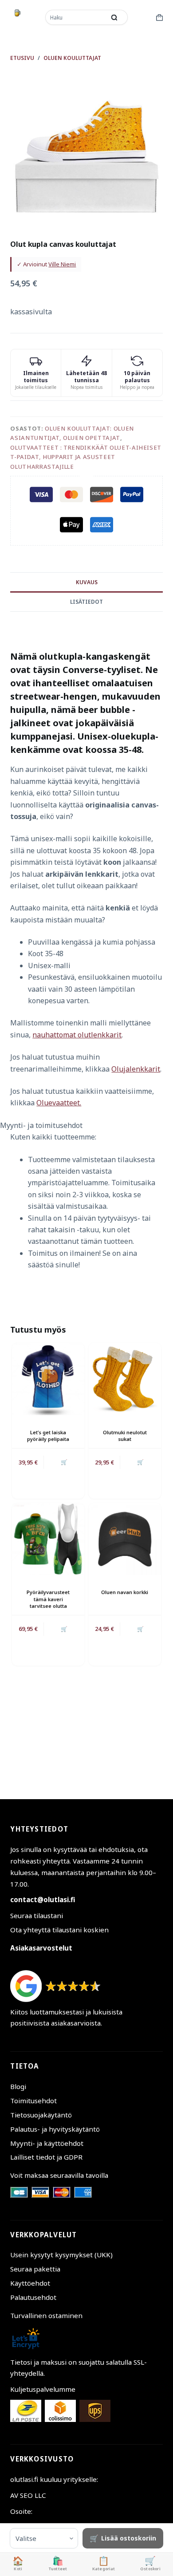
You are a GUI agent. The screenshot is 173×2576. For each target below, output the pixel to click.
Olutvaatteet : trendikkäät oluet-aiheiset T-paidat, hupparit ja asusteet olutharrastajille (86, 457)
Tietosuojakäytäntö (41, 2115)
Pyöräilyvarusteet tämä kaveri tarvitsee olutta (48, 1599)
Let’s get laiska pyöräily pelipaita (48, 1436)
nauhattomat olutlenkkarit (77, 1035)
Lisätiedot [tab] (86, 602)
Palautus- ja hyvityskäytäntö (55, 2129)
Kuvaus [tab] (87, 582)
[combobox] (76, 17)
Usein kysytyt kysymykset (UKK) (61, 2255)
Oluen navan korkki (125, 1592)
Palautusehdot (33, 2297)
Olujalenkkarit (136, 1069)
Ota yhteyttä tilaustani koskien (59, 1930)
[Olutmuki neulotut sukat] (125, 1379)
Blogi (18, 2086)
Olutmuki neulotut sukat (125, 1436)
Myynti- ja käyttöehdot (47, 2143)
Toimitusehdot (33, 2101)
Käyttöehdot (30, 2283)
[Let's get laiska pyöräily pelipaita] (48, 1379)
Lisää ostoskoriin (129, 2538)
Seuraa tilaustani (37, 1915)
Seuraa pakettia (35, 2269)
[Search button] (114, 17)
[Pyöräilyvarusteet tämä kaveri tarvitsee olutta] (48, 1539)
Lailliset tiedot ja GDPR (46, 2157)
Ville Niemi (62, 264)
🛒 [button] (64, 1462)
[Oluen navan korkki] (125, 1539)
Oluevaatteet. (59, 1103)
